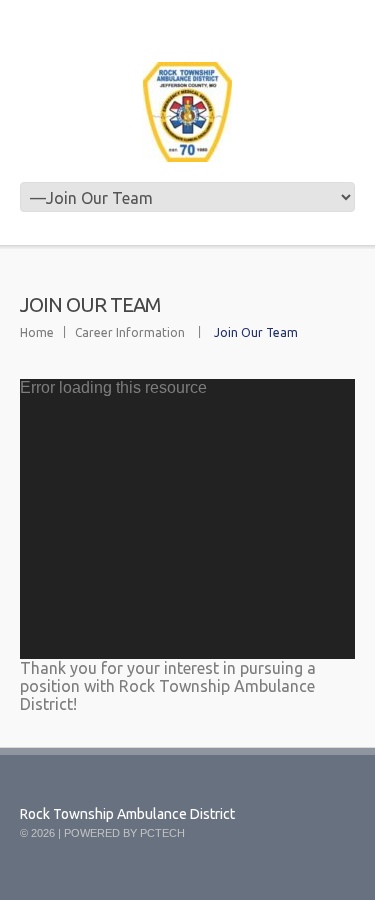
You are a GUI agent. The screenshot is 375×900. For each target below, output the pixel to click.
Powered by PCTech (124, 833)
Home (37, 332)
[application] (187, 519)
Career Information (130, 332)
